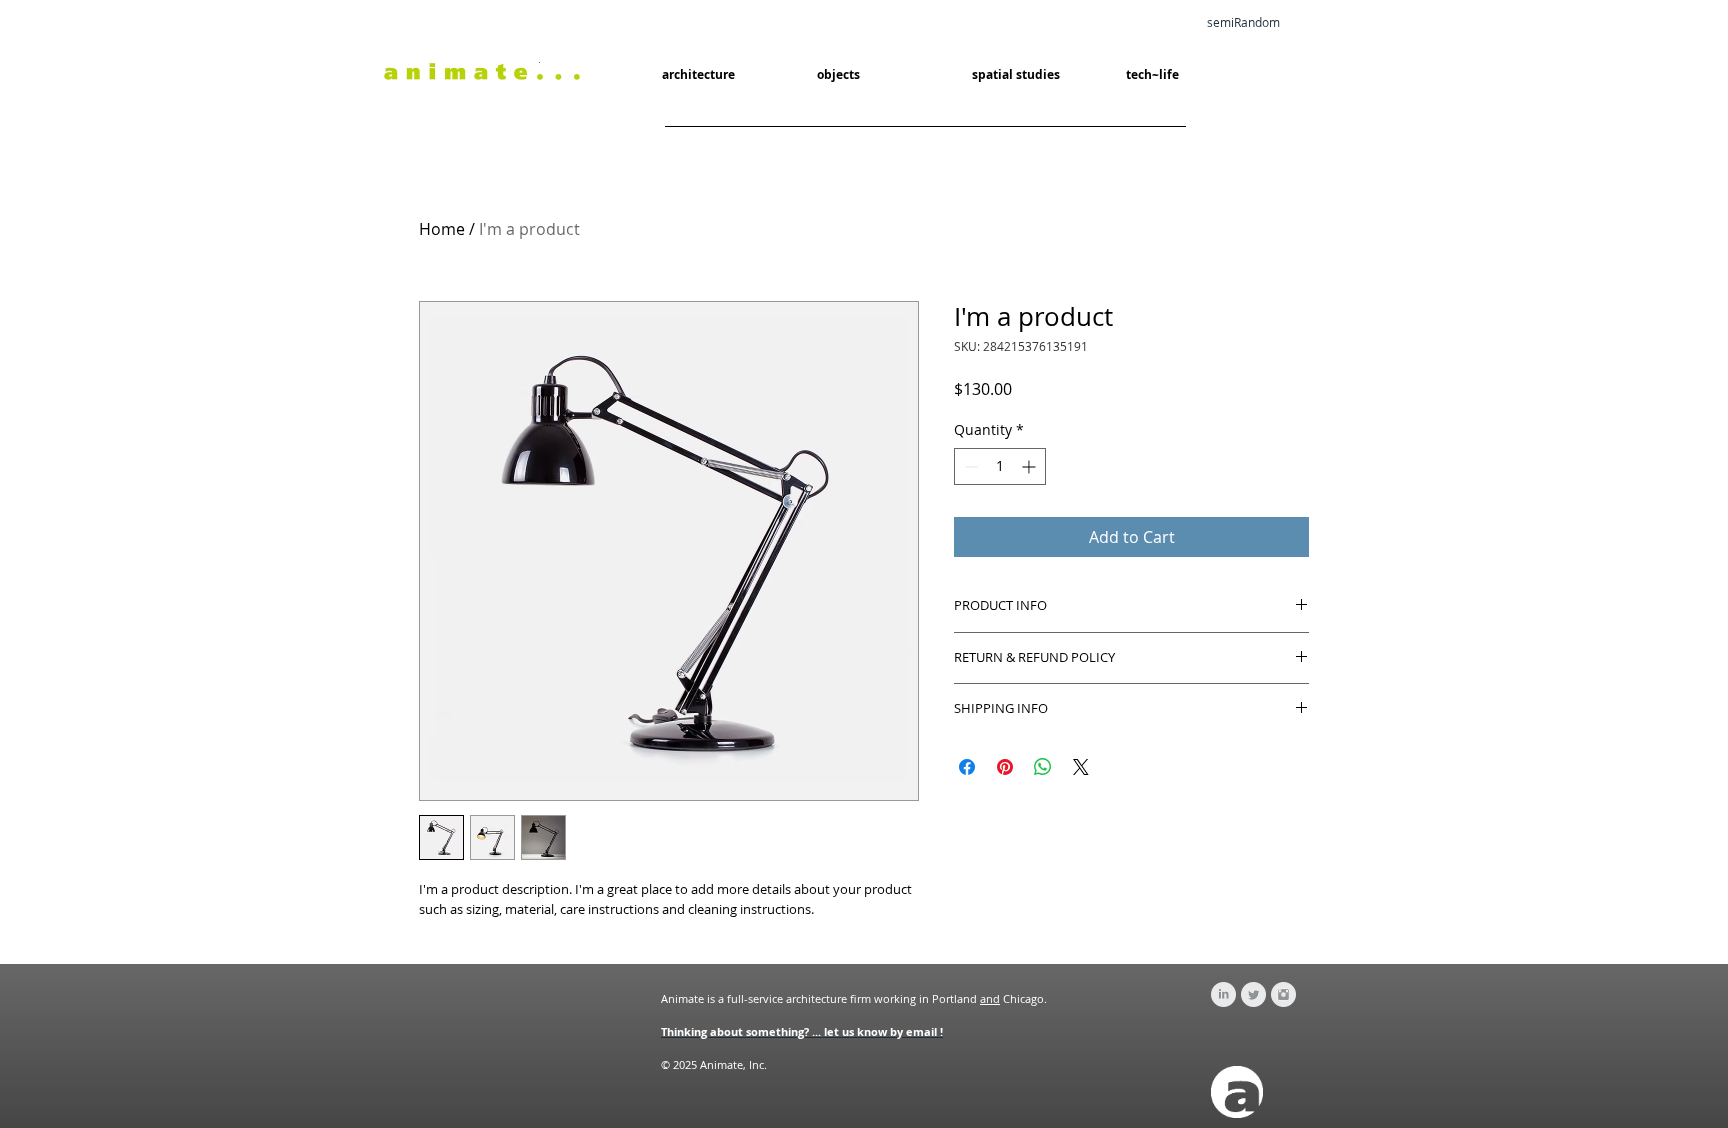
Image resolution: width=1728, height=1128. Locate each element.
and (990, 998)
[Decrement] (969, 466)
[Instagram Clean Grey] (1283, 994)
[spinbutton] (1000, 466)
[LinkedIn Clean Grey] (1223, 994)
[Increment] (1030, 466)
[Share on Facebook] (967, 767)
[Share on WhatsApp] (1043, 767)
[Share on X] (1081, 767)
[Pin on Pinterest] (1005, 767)
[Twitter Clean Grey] (1253, 994)
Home (442, 229)
